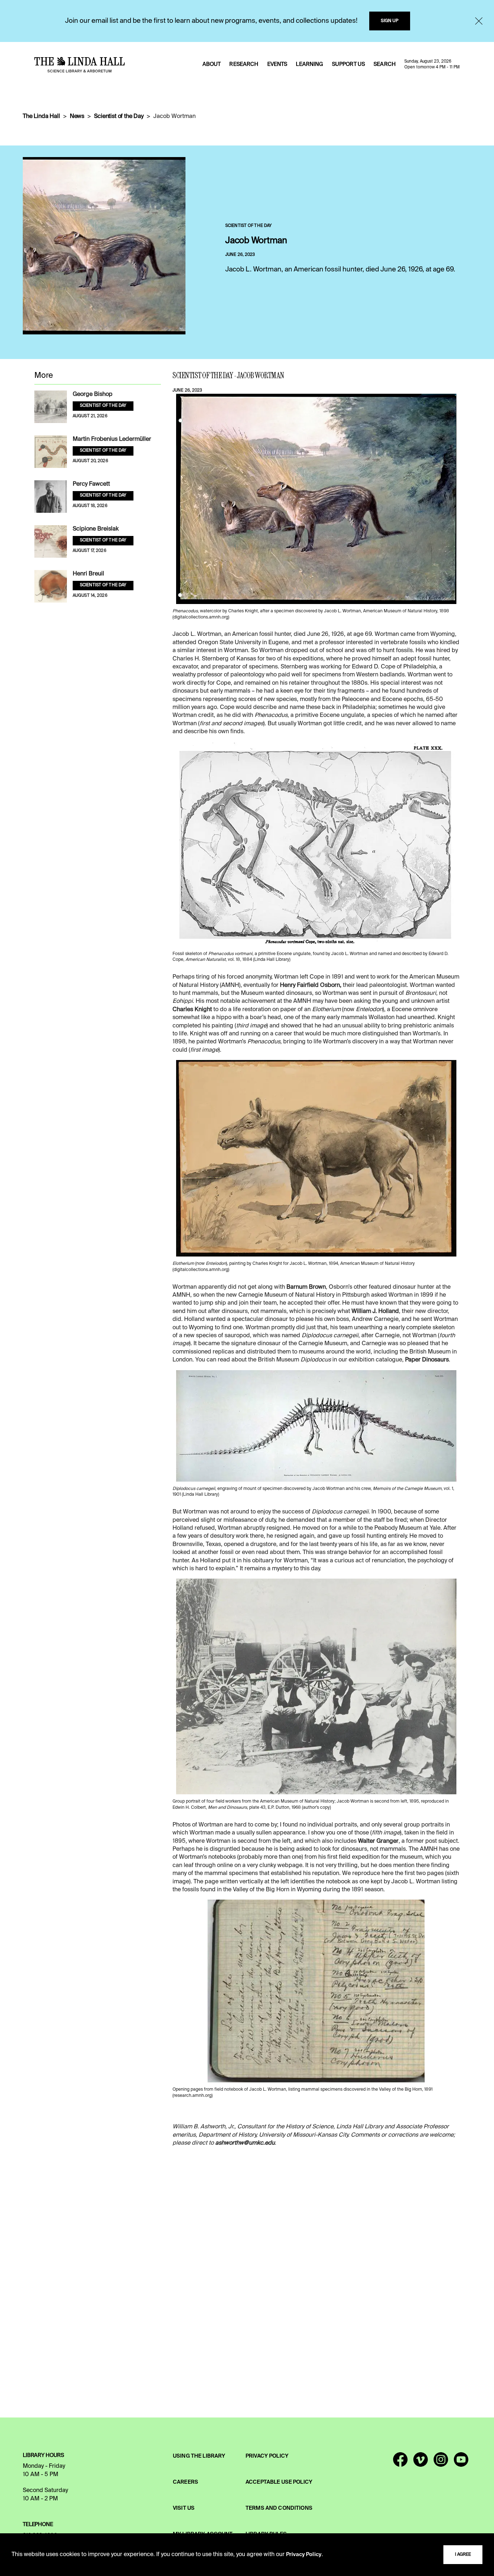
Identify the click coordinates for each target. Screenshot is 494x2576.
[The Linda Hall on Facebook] (400, 2463)
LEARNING (309, 64)
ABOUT (212, 64)
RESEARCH (244, 64)
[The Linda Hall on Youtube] (461, 2463)
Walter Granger (378, 1841)
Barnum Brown (306, 1287)
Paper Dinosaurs (427, 1360)
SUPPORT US (348, 64)
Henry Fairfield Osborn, (311, 985)
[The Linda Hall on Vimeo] (421, 2463)
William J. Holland (375, 1312)
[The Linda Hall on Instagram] (441, 2463)
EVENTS (277, 64)
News (77, 117)
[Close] (479, 21)
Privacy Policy (304, 2555)
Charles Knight (192, 1010)
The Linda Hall (41, 117)
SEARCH (385, 64)
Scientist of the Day (119, 117)
